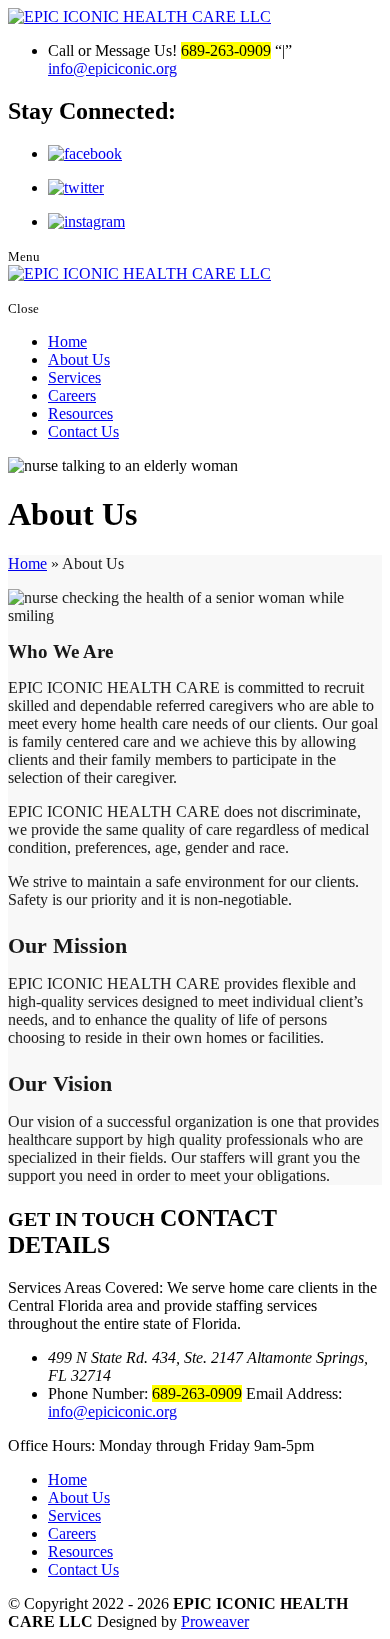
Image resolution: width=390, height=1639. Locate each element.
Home (67, 341)
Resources (80, 413)
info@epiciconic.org (112, 68)
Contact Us (83, 431)
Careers (72, 395)
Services (74, 377)
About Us (79, 359)
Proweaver (215, 1621)
